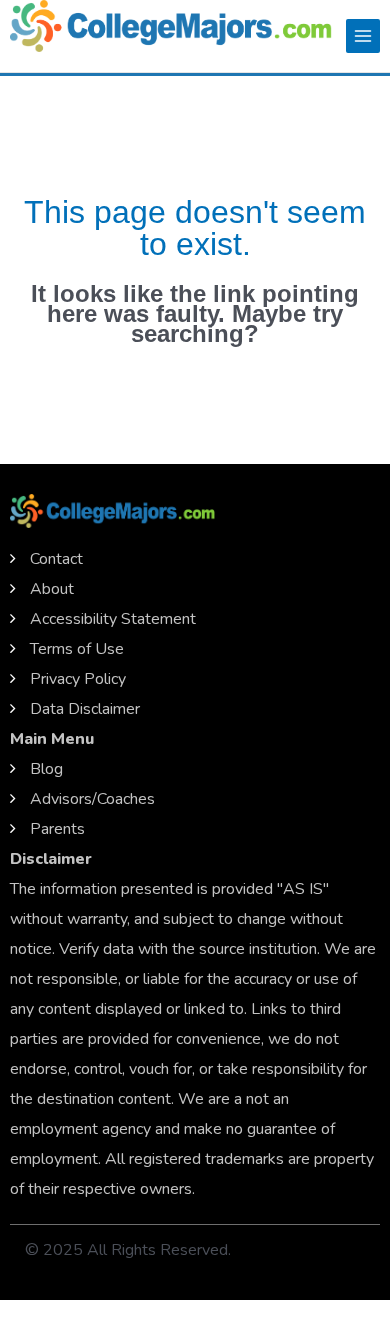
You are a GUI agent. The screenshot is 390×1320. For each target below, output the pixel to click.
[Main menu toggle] (363, 36)
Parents (57, 829)
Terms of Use (77, 649)
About (52, 589)
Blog (46, 769)
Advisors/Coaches (92, 799)
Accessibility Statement (113, 619)
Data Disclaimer (85, 709)
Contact (56, 559)
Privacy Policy (78, 679)
